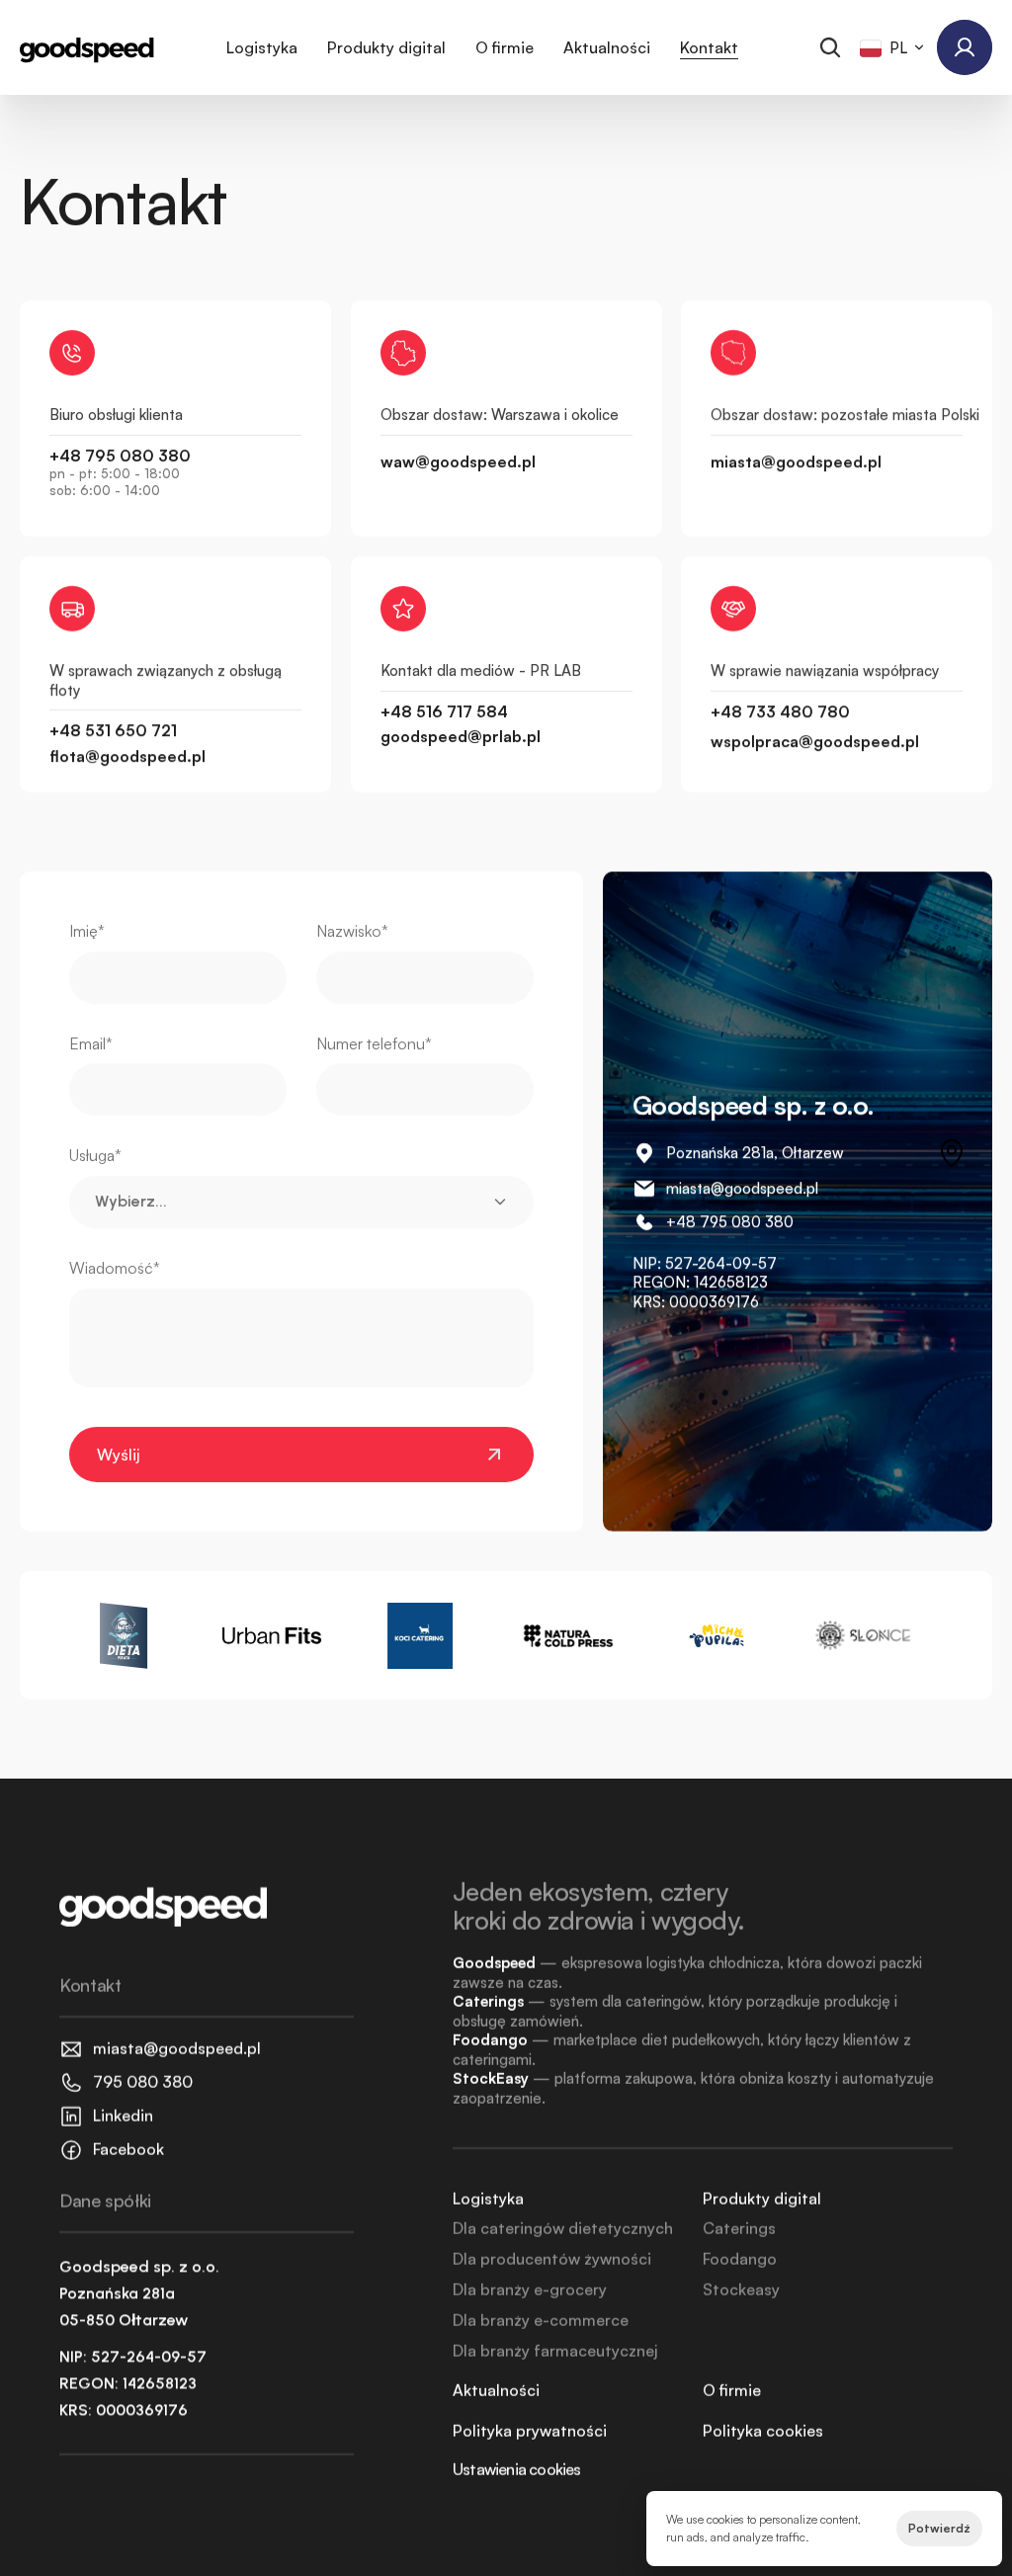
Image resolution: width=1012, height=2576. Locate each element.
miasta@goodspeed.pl (742, 1188)
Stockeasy (741, 2289)
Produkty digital (386, 47)
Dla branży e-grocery (530, 2289)
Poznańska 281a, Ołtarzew (755, 1153)
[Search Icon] (830, 47)
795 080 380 (747, 1222)
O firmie (505, 47)
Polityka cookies (763, 2431)
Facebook (128, 2149)
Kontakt (709, 47)
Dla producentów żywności (552, 2259)
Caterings (739, 2228)
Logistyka (262, 47)
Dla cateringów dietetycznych (563, 2228)
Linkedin (123, 2116)
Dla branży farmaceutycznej (555, 2351)
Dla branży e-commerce (541, 2320)
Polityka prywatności (530, 2431)
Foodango (740, 2259)
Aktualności (607, 47)
